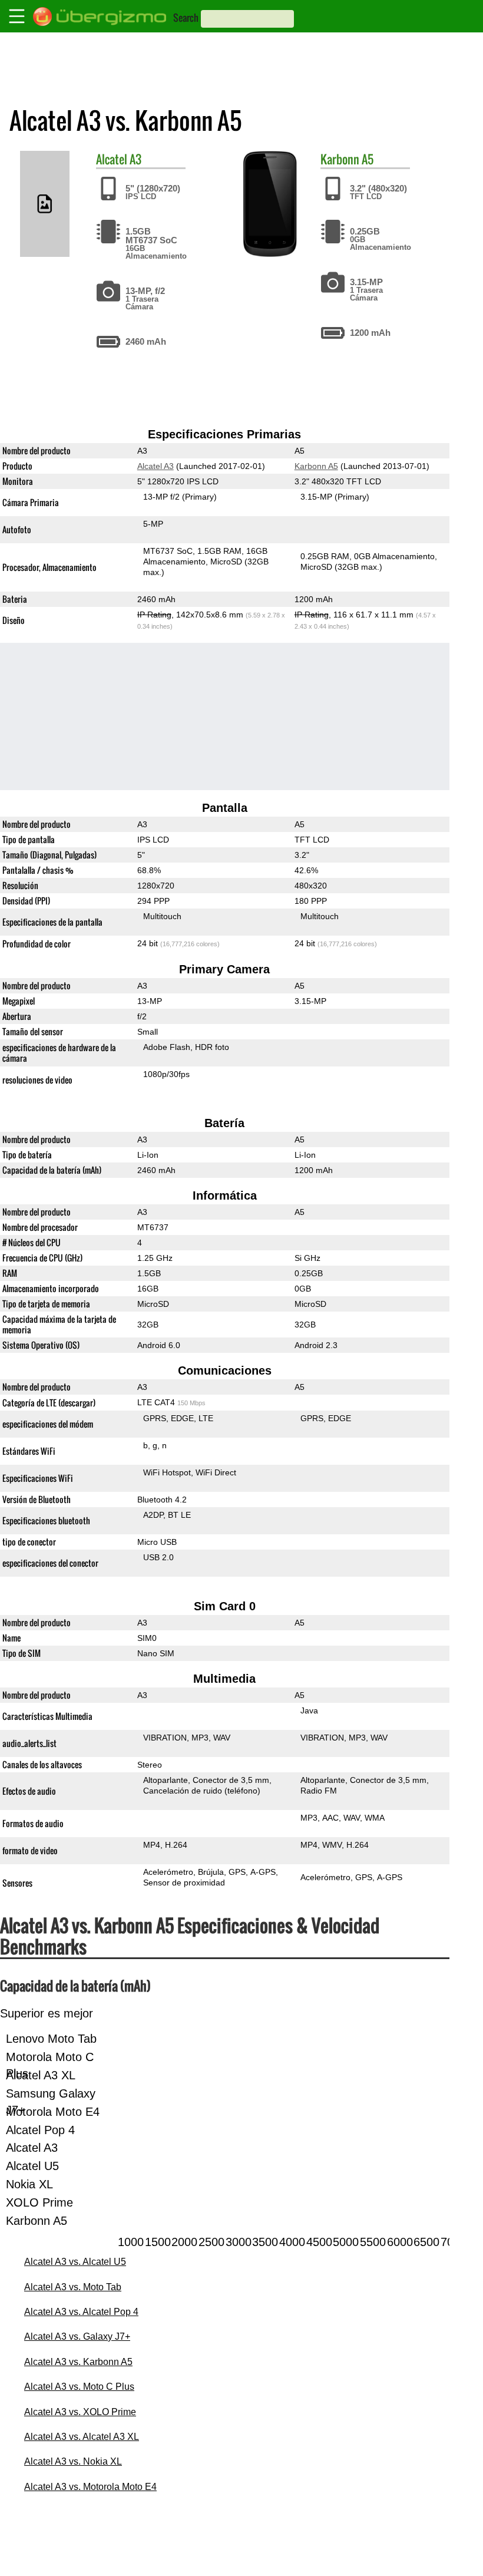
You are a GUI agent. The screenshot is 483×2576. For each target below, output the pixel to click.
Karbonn (340, 159)
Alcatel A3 (156, 466)
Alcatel (112, 159)
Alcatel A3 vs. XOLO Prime (80, 2412)
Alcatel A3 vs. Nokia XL (73, 2461)
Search (186, 18)
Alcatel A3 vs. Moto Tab (73, 2287)
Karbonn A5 (316, 466)
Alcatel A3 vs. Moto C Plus (79, 2387)
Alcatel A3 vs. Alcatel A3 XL (82, 2437)
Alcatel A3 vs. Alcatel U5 (75, 2262)
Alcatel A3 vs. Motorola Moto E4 (90, 2487)
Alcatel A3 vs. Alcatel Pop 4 (81, 2312)
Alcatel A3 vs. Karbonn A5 (78, 2362)
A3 (135, 159)
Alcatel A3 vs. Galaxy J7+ (77, 2336)
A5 (368, 159)
